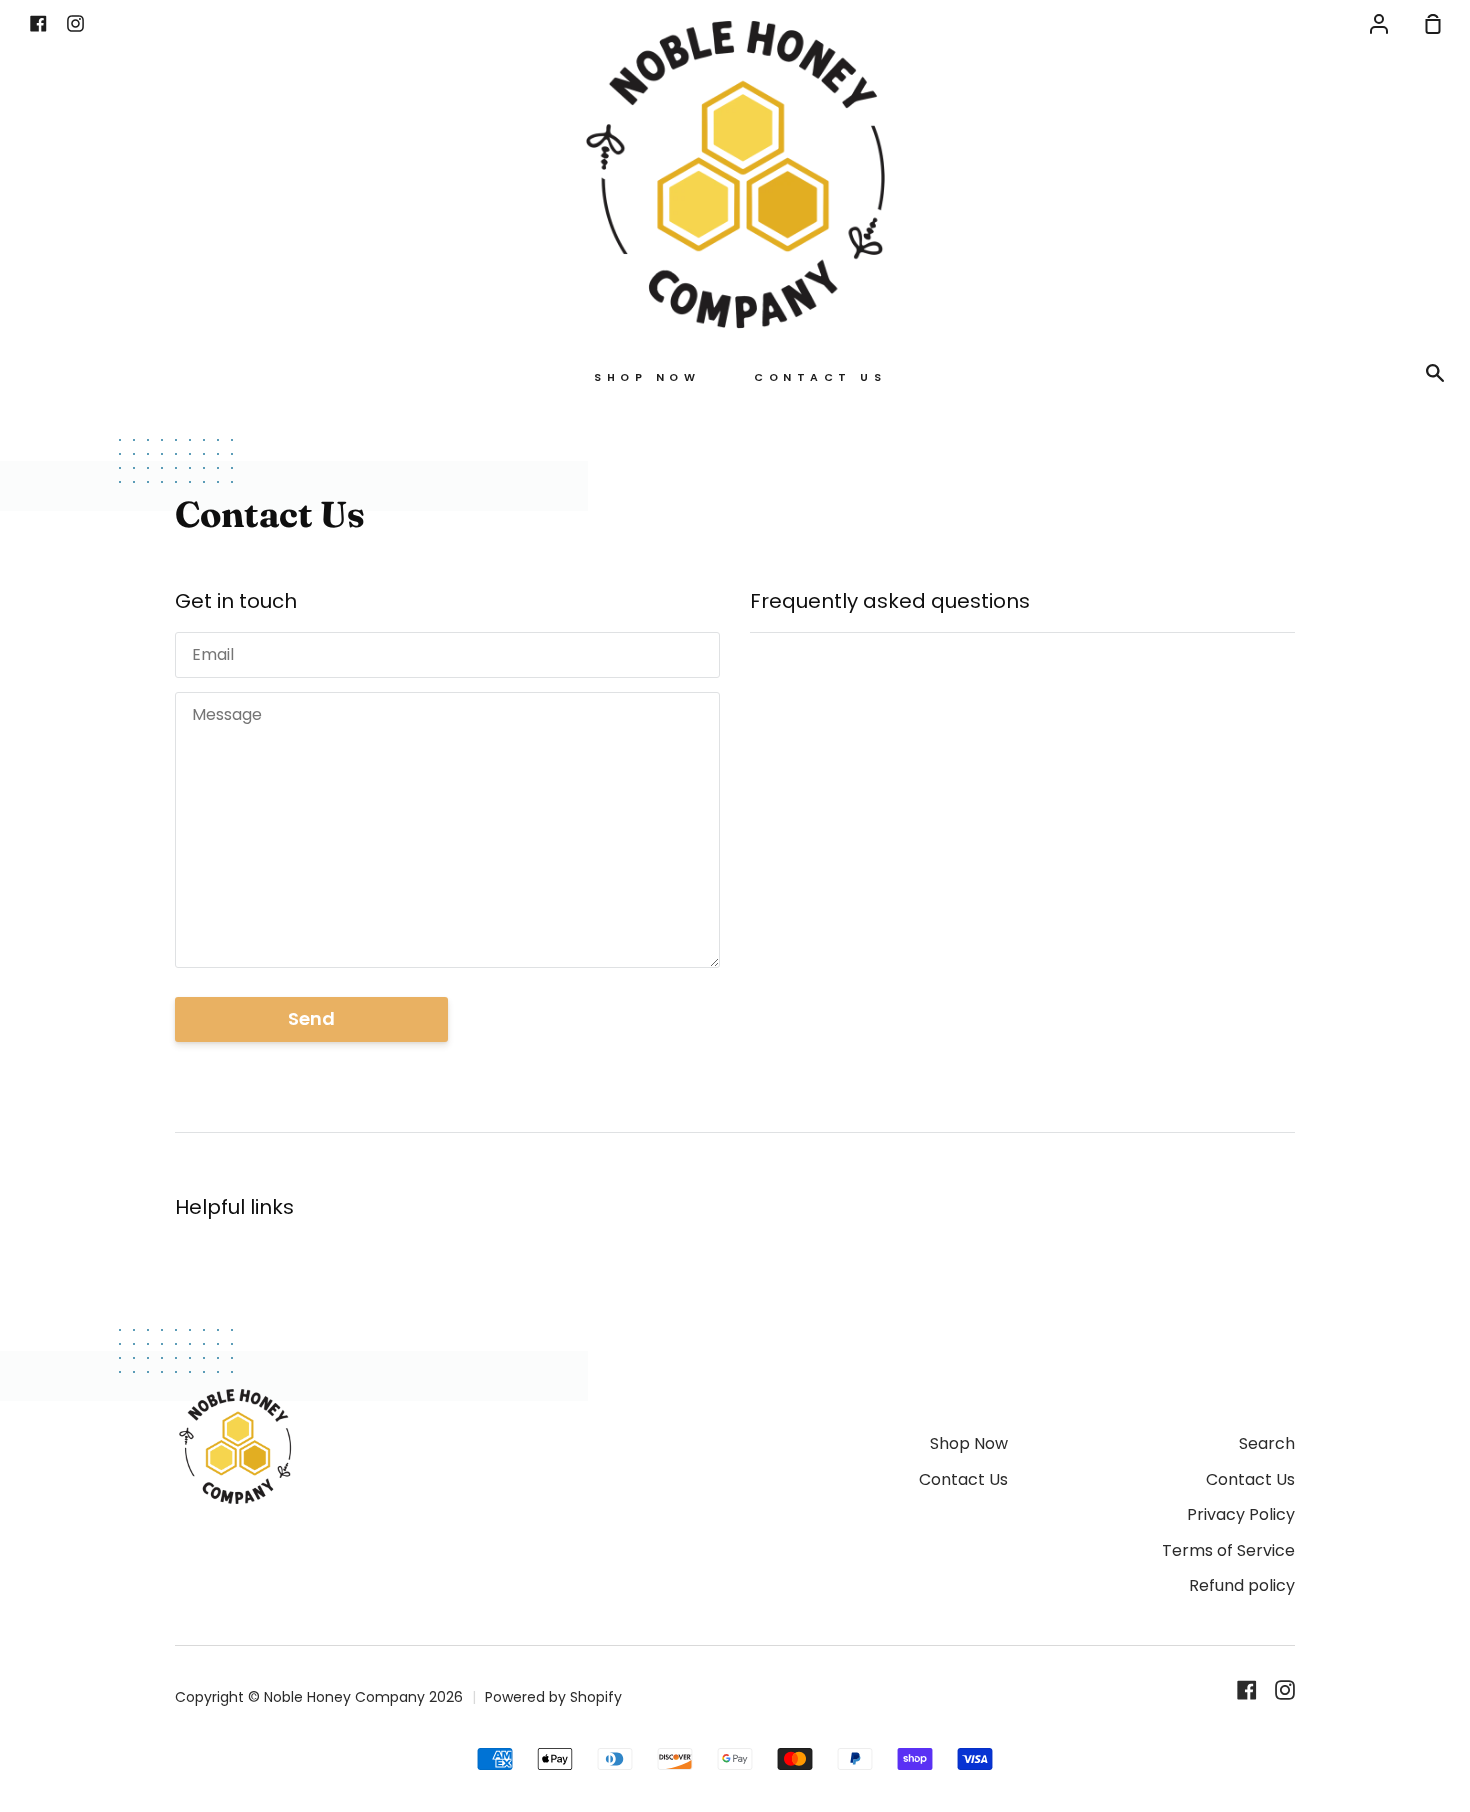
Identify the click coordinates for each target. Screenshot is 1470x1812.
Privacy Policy (1241, 1514)
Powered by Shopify (553, 1697)
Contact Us (820, 377)
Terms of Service (1228, 1550)
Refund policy (1242, 1585)
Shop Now (647, 377)
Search (1267, 1443)
